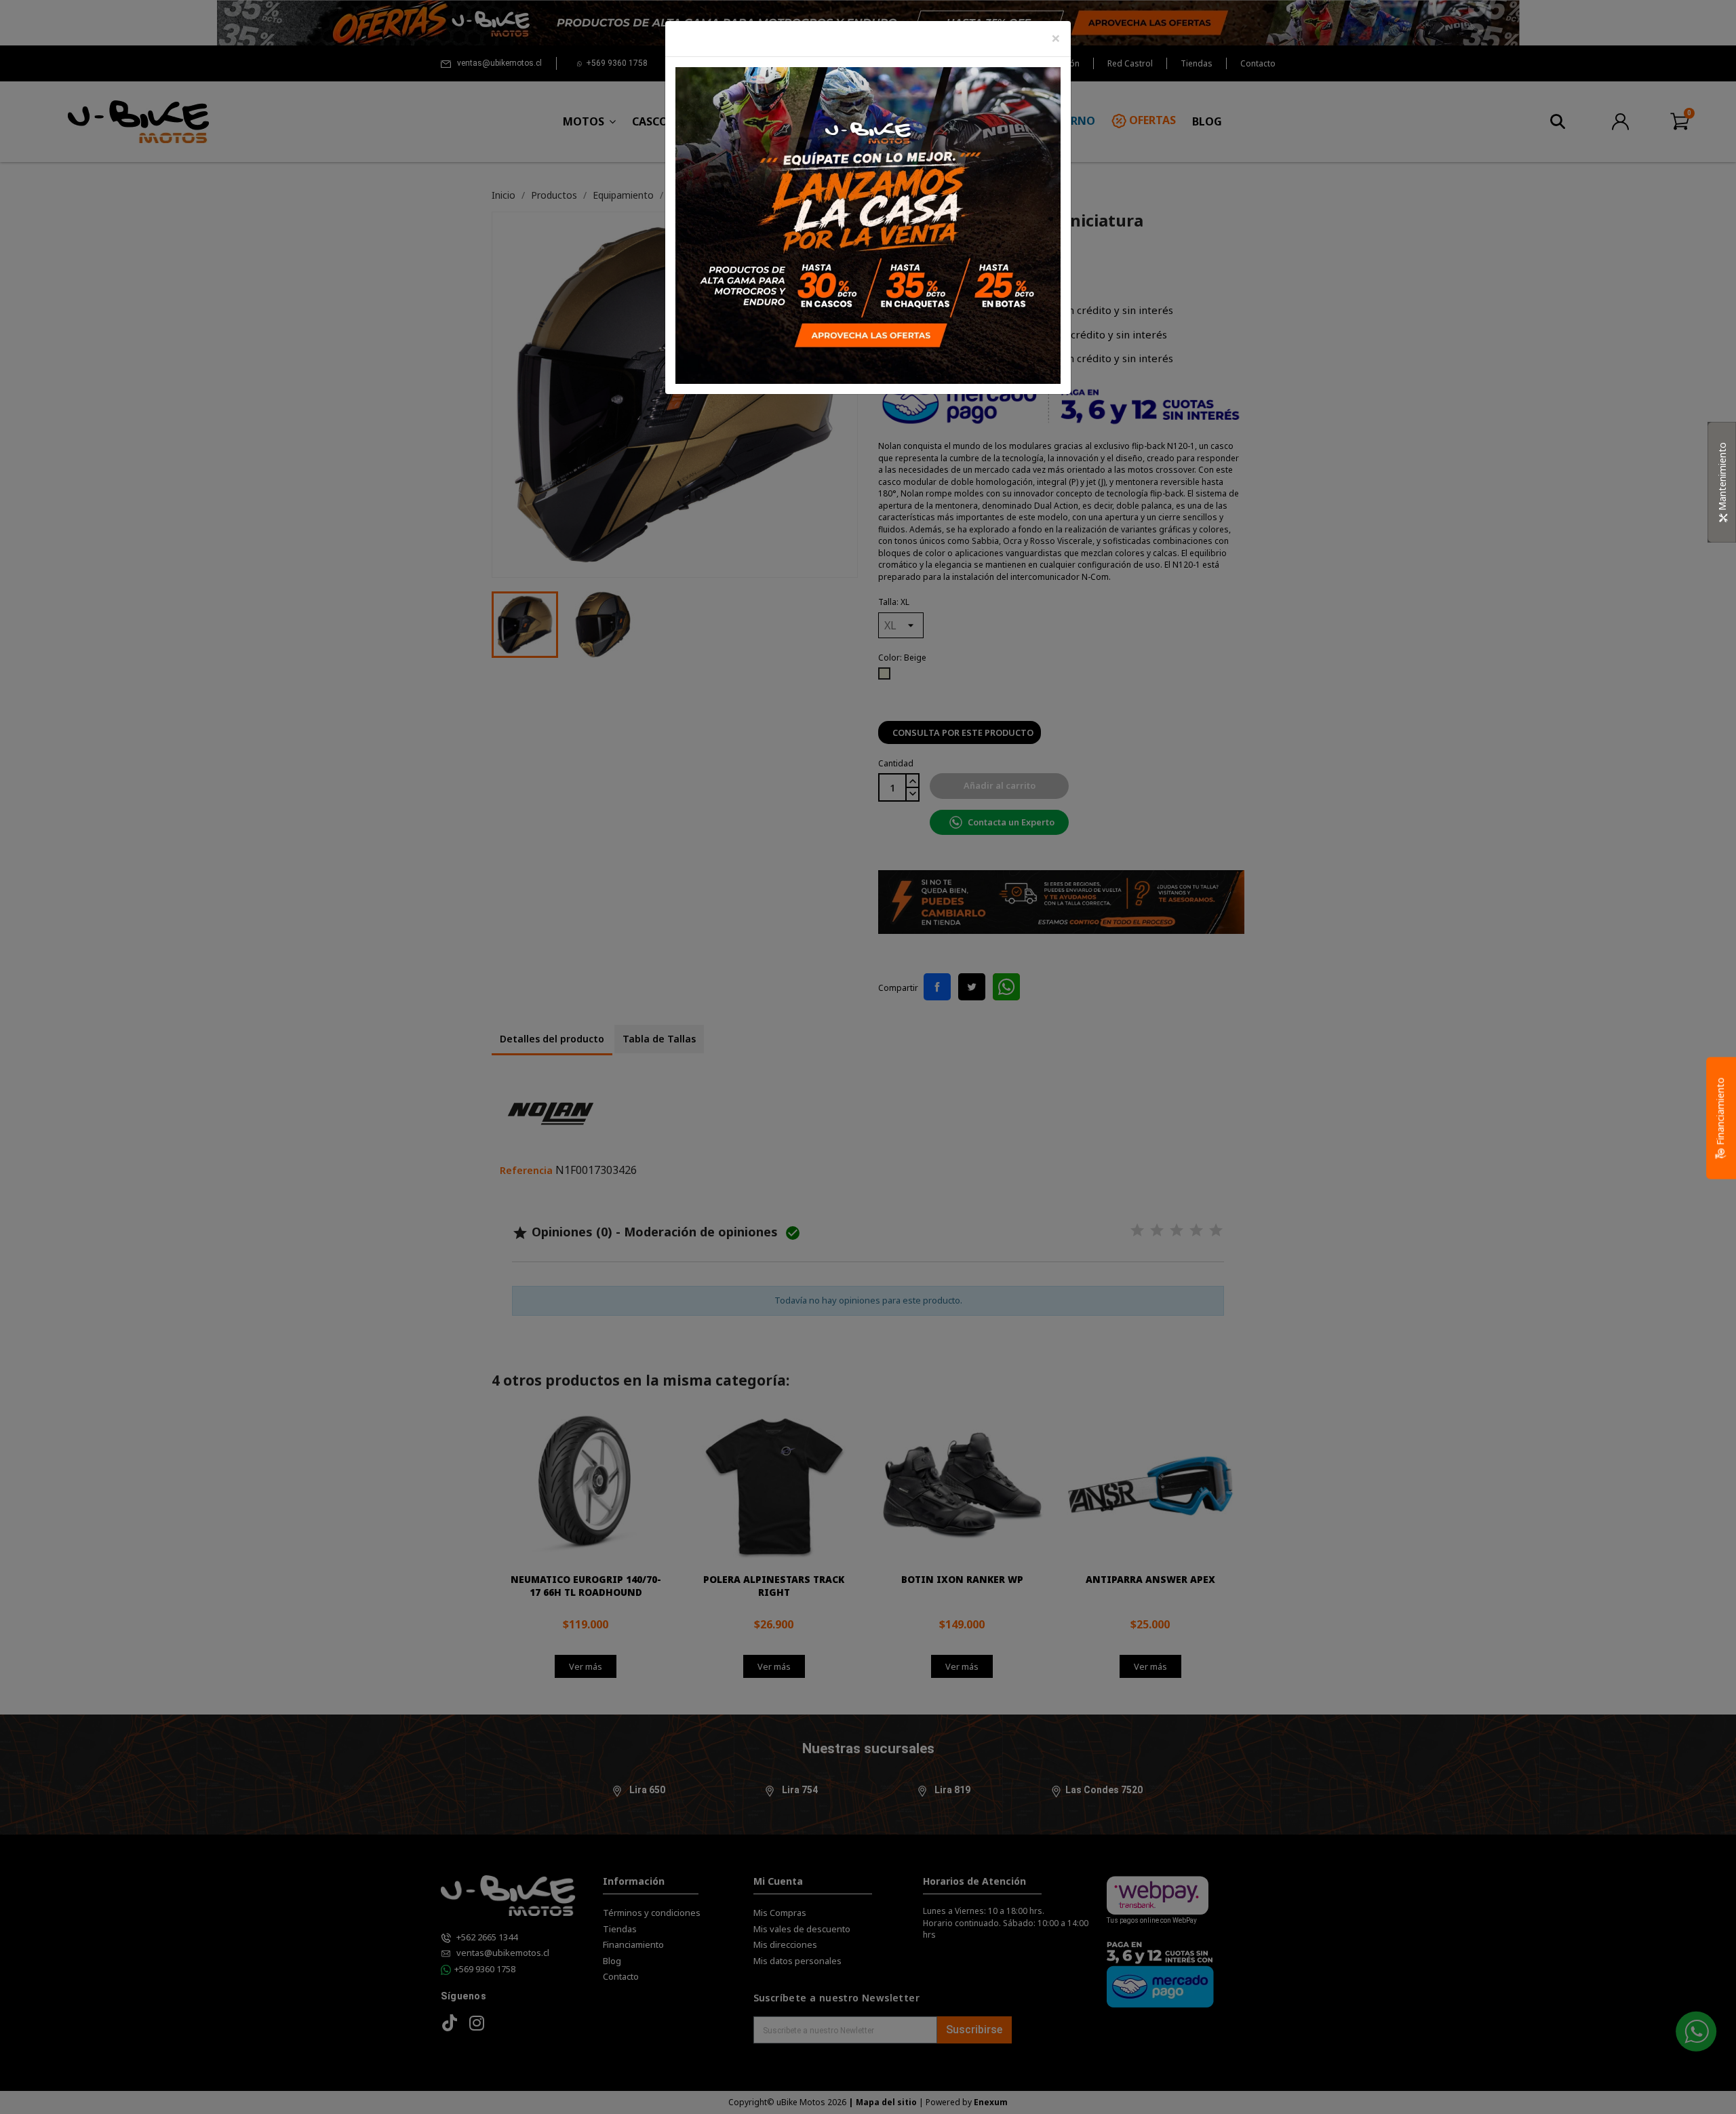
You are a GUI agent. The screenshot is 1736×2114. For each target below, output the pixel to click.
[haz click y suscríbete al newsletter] (868, 224)
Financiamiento (1720, 1112)
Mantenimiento (1722, 478)
